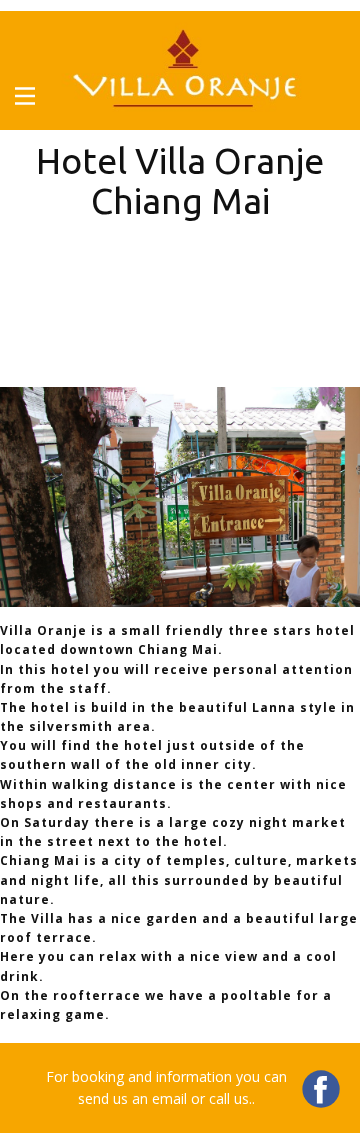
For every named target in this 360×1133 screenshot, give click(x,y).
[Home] (180, 70)
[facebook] (321, 1089)
